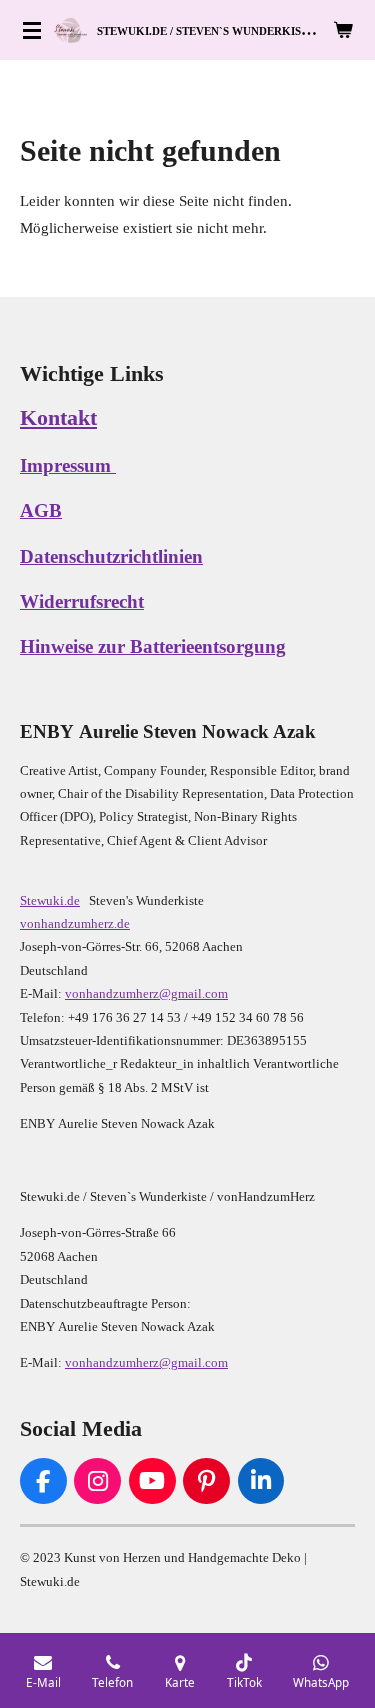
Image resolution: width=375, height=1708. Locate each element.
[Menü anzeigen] (32, 30)
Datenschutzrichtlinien (111, 557)
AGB (41, 511)
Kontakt (58, 417)
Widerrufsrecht (82, 602)
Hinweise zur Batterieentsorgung (153, 647)
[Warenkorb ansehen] (343, 30)
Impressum (68, 466)
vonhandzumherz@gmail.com (146, 993)
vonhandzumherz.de (75, 923)
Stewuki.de (50, 900)
